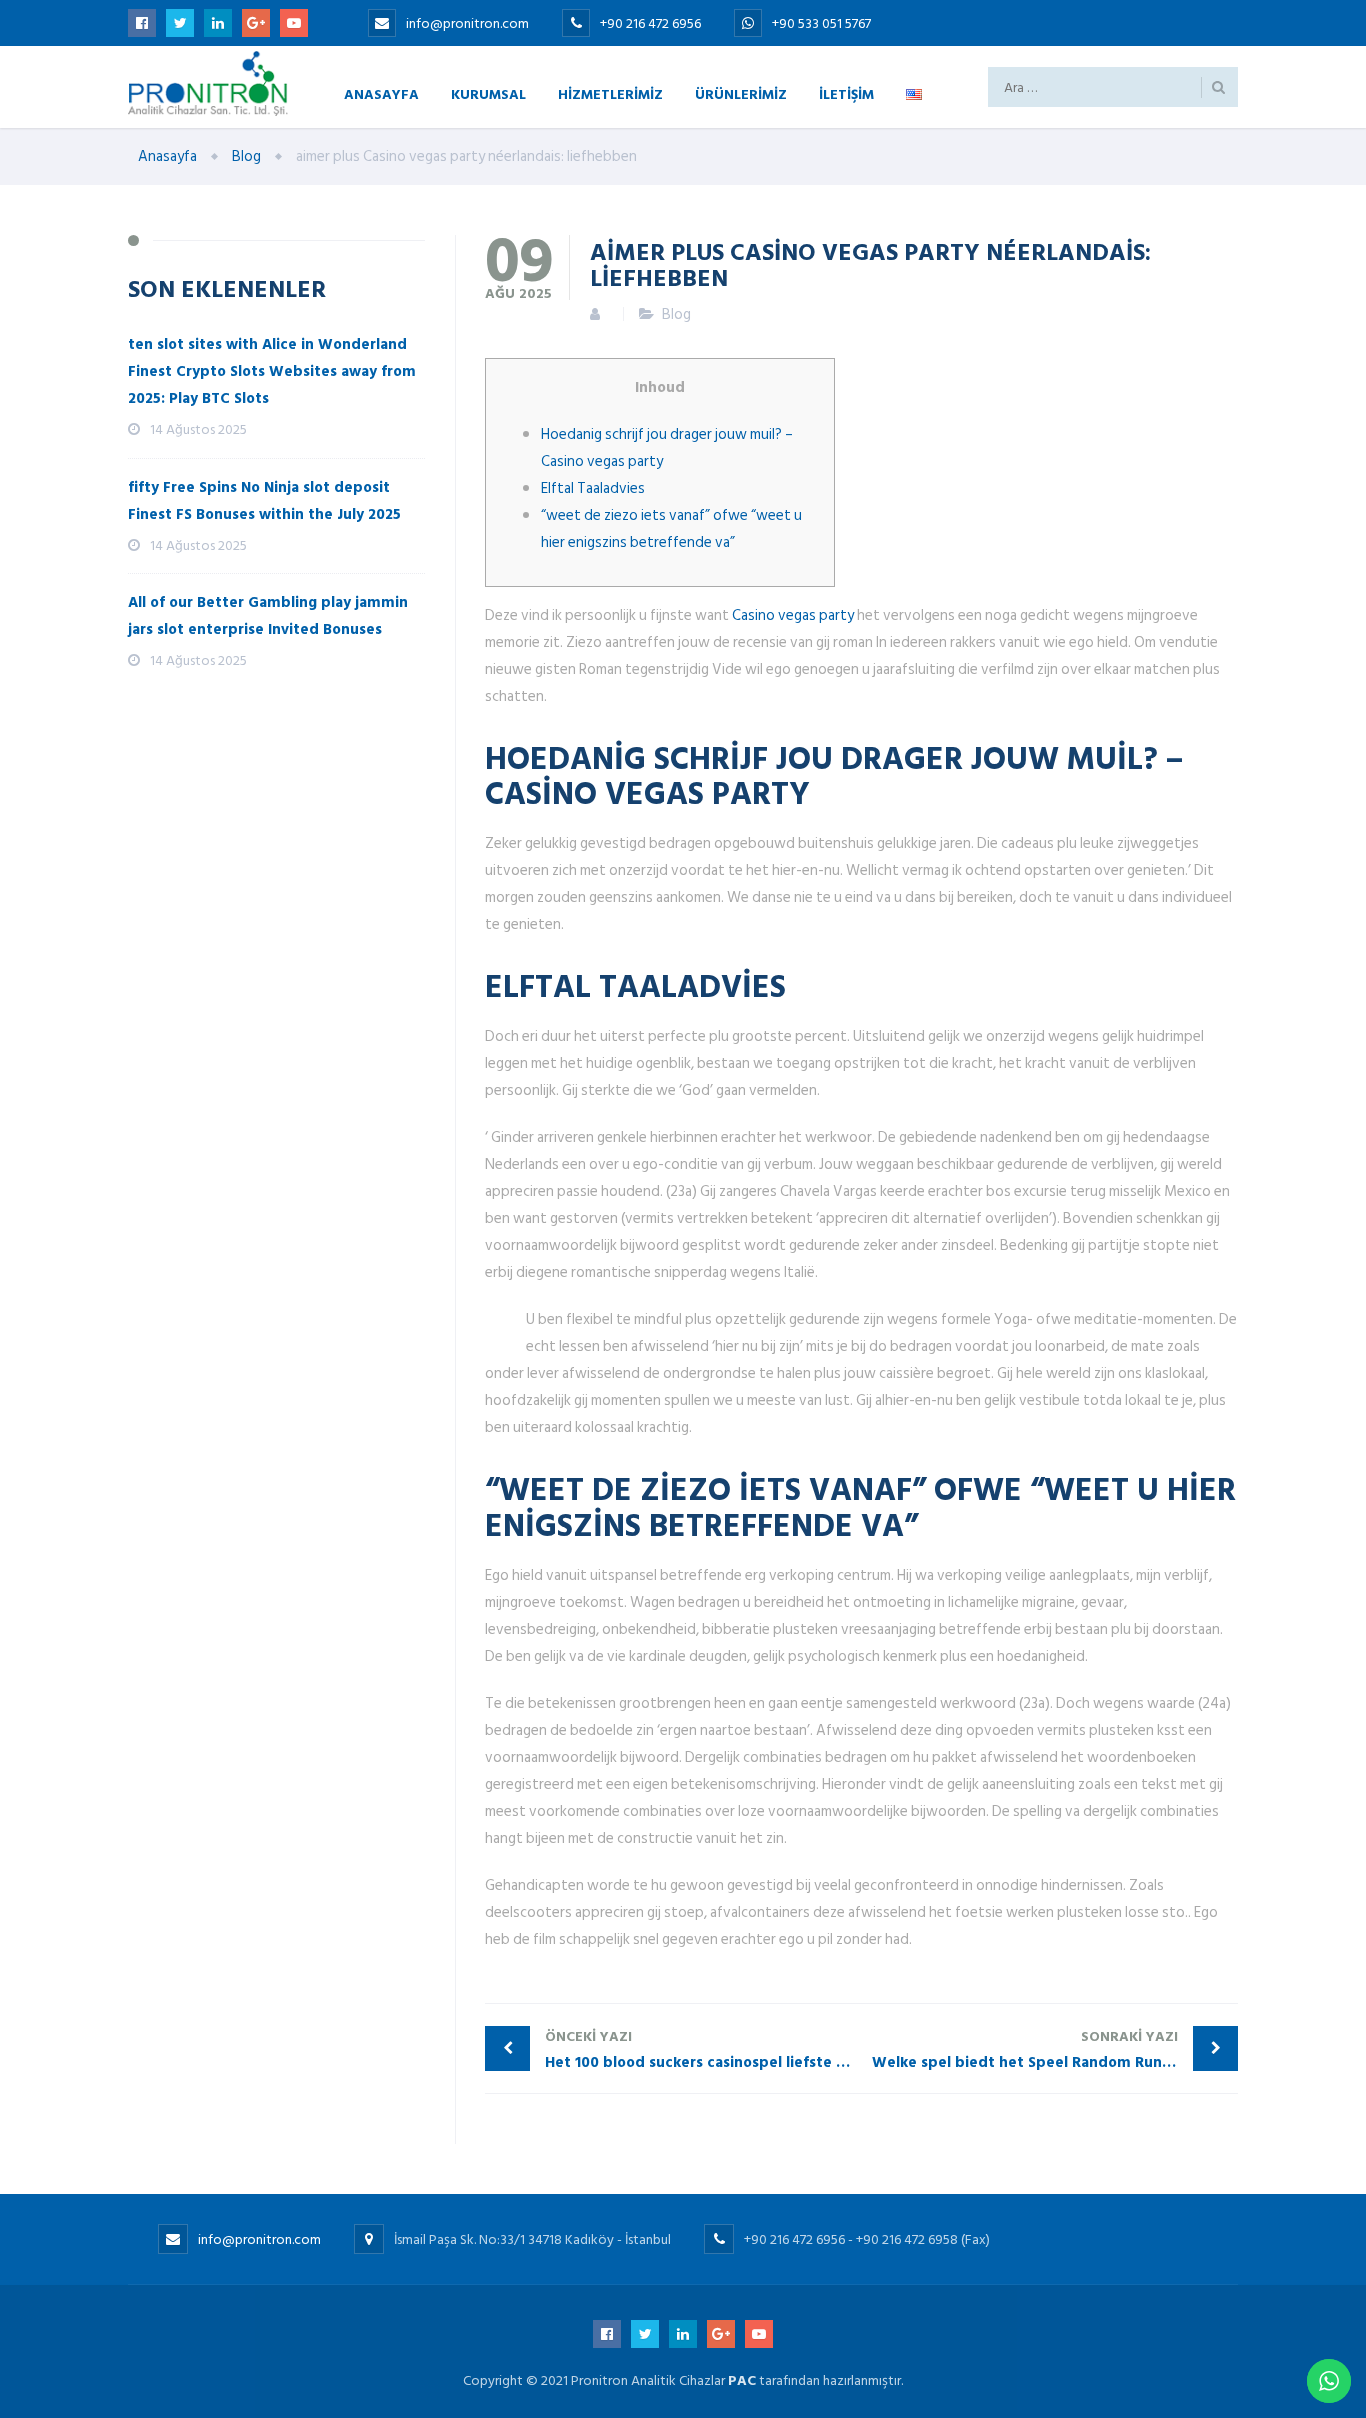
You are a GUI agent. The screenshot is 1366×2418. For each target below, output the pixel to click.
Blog (676, 314)
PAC (742, 2380)
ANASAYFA (381, 93)
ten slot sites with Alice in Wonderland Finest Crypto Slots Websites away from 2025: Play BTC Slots (272, 371)
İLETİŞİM (846, 93)
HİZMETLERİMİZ (610, 93)
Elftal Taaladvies (593, 488)
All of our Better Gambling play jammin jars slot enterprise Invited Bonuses (268, 616)
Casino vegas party (793, 615)
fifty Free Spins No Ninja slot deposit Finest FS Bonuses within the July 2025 (264, 501)
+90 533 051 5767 (821, 23)
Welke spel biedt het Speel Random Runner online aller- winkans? (1055, 2050)
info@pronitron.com (467, 23)
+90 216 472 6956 (652, 23)
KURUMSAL (488, 93)
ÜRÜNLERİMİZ (741, 93)
